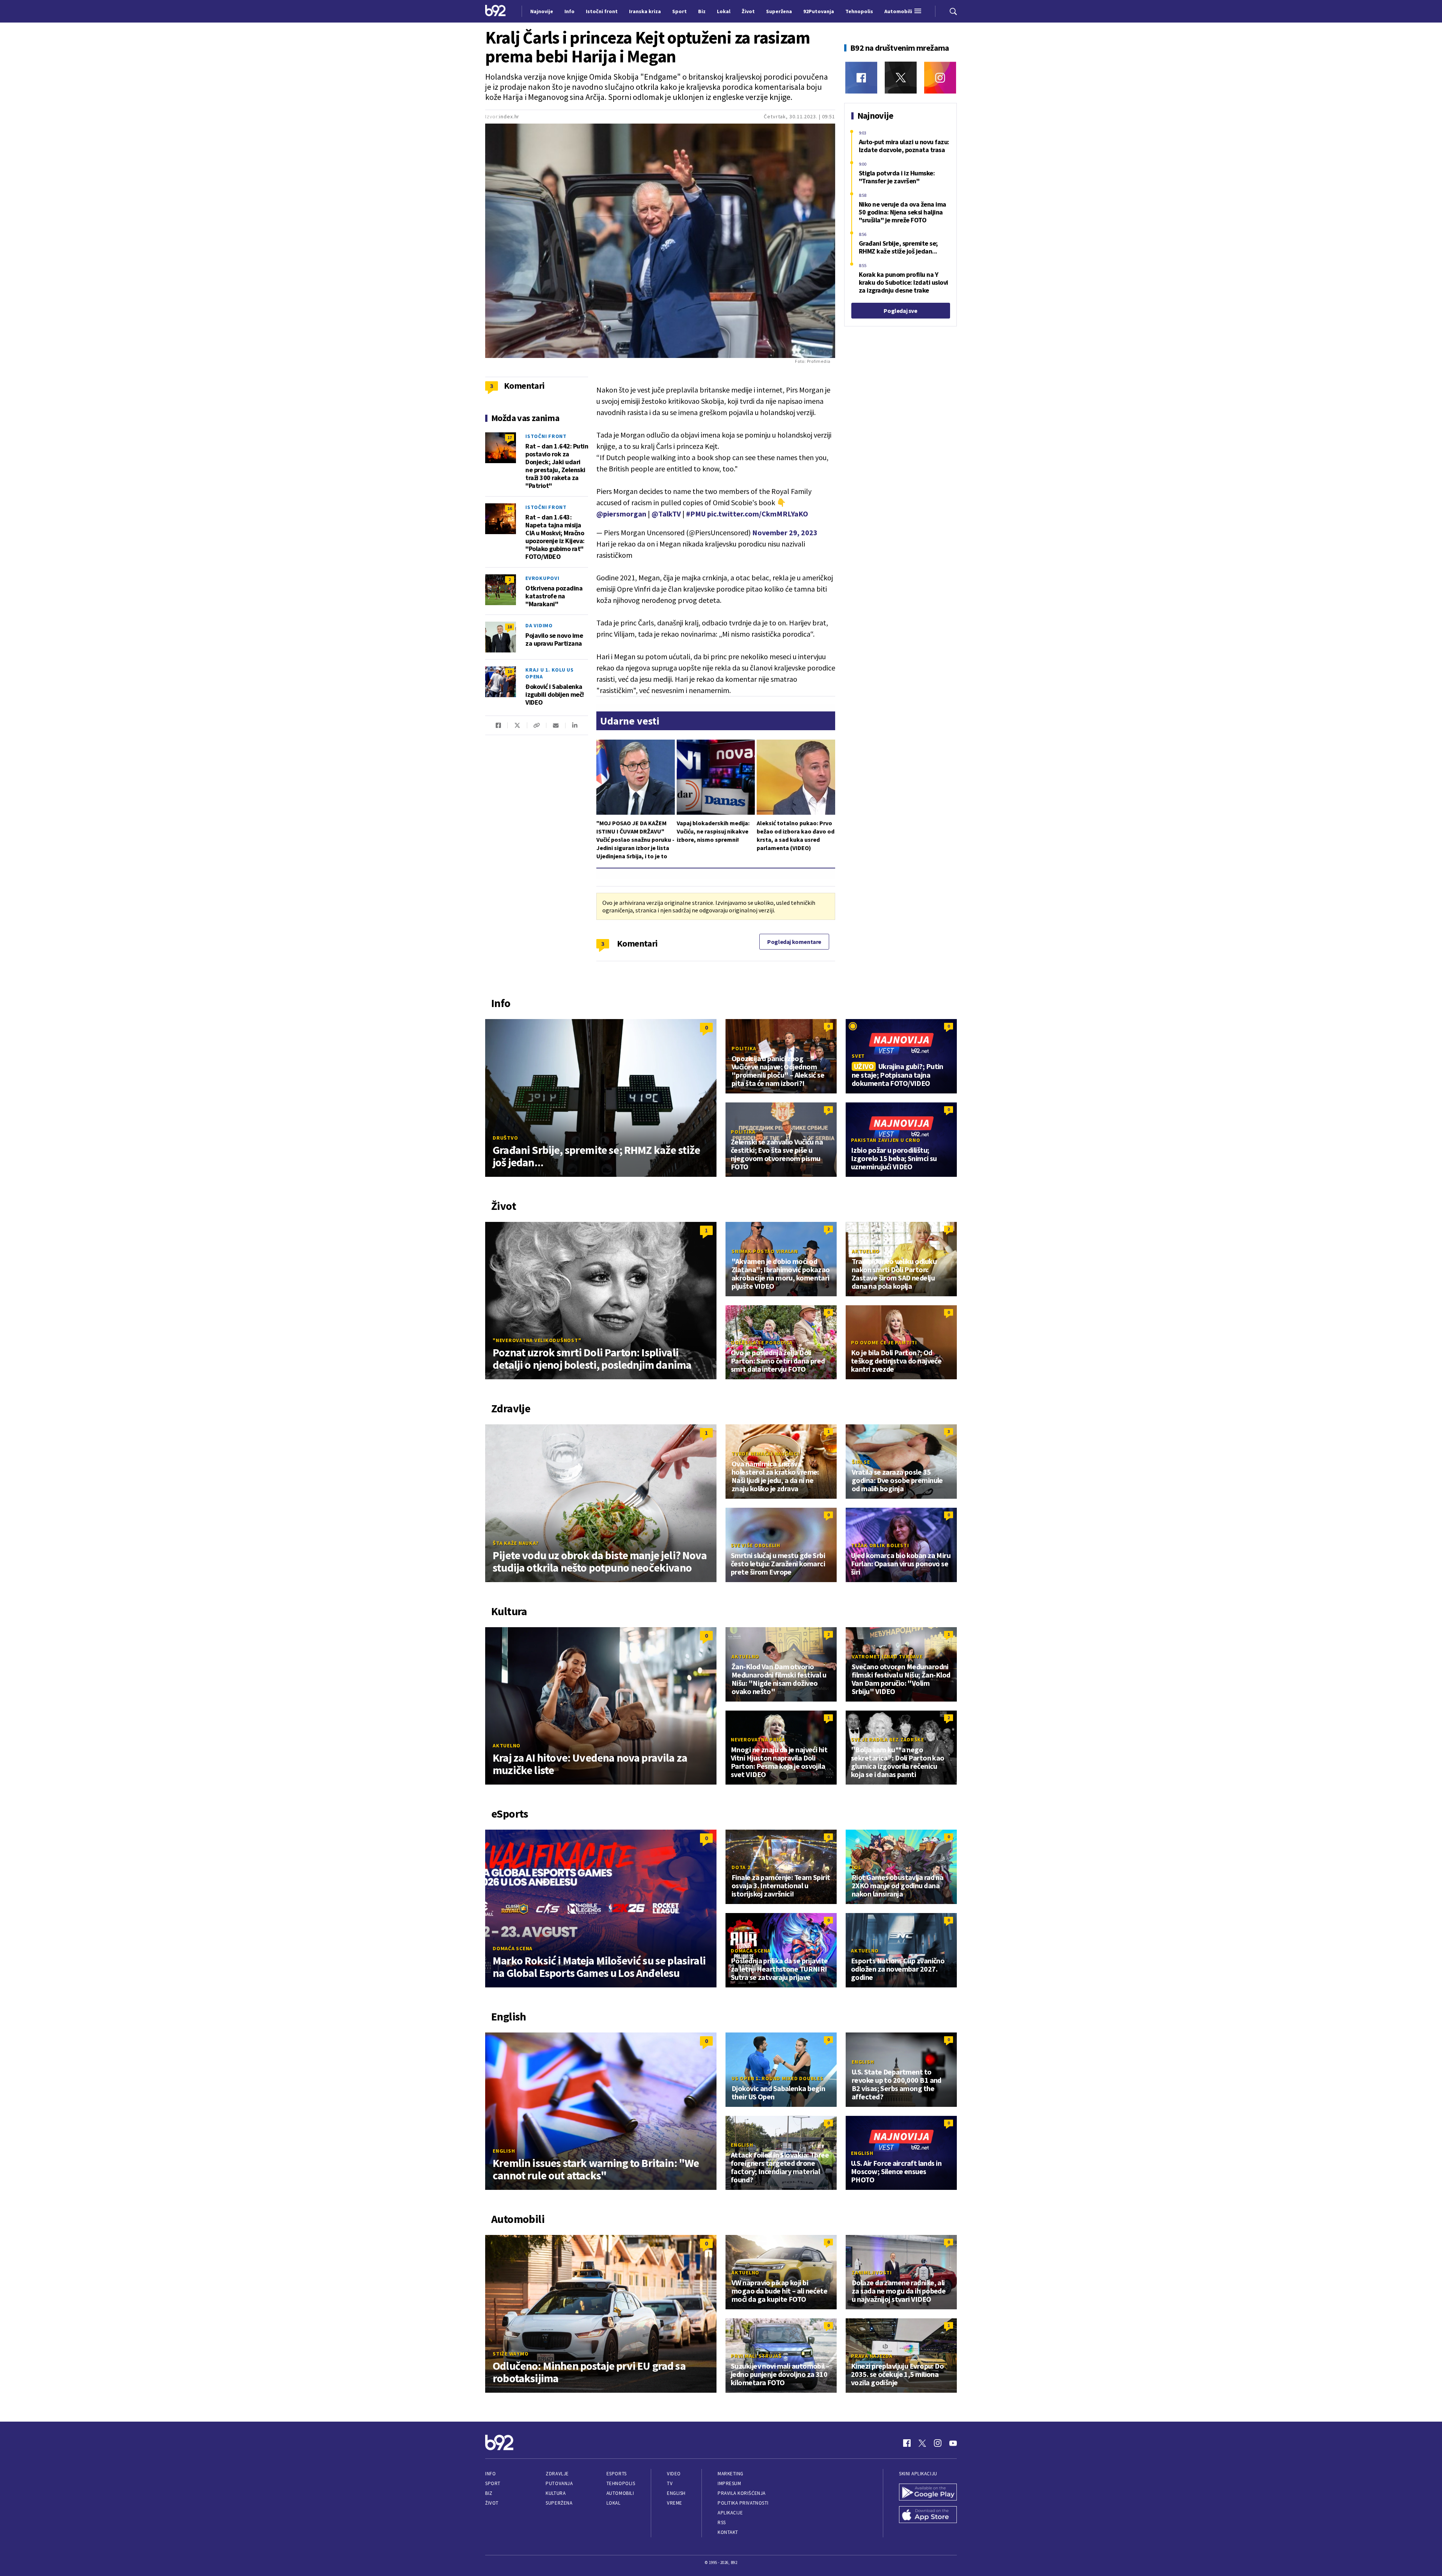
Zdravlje (557, 2474)
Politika (744, 1048)
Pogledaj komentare (794, 942)
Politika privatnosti (743, 2503)
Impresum (729, 2483)
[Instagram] (940, 78)
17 (510, 437)
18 (510, 627)
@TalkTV (666, 514)
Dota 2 (741, 1867)
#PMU (696, 514)
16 (510, 508)
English (504, 2151)
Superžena (559, 2503)
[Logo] (495, 11)
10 (510, 671)
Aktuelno (866, 1251)
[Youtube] (953, 2443)
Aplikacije (730, 2513)
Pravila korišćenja (742, 2493)
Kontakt (728, 2532)
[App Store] (928, 2516)
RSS (722, 2522)
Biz (489, 2493)
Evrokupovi (542, 578)
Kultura (556, 2493)
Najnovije (542, 11)
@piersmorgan (621, 514)
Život (492, 2503)
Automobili (620, 2493)
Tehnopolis (621, 2483)
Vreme (675, 2503)
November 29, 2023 (785, 532)
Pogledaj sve (900, 311)
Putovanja (559, 2483)
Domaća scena (513, 1948)
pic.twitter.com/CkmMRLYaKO (758, 514)
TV (670, 2483)
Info (490, 2474)
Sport (493, 2483)
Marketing (731, 2474)
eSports (617, 2474)
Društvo (505, 1138)
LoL (856, 1867)
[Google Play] (928, 2493)
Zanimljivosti (872, 2272)
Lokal (614, 2503)
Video (674, 2474)
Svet (858, 1056)
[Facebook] (861, 78)
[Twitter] (901, 78)
